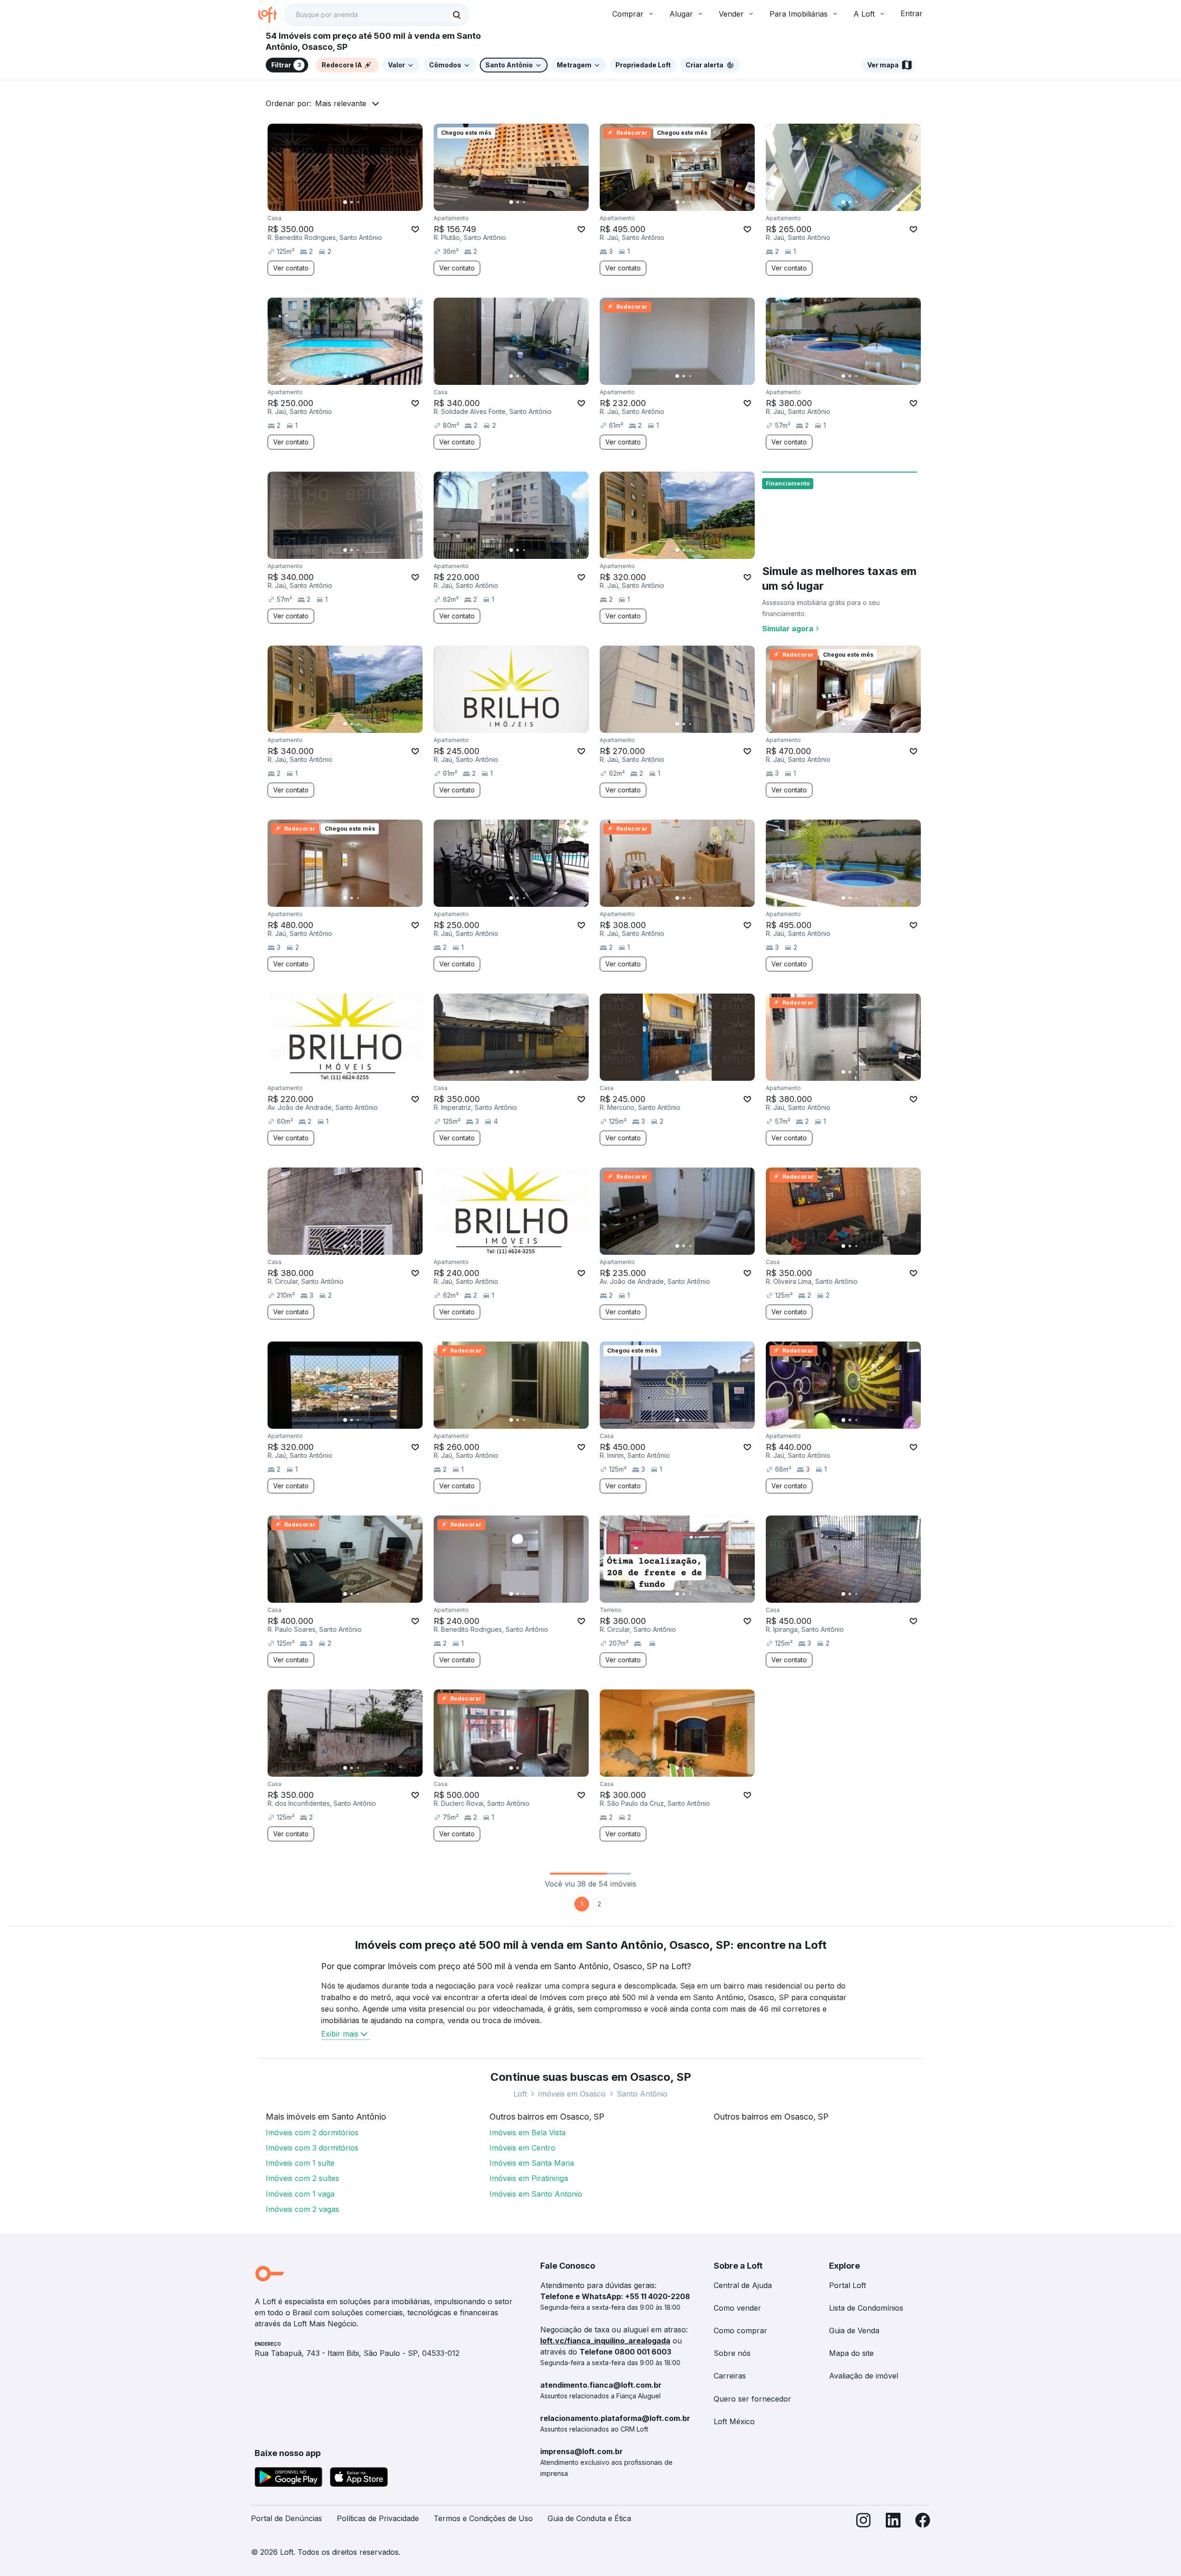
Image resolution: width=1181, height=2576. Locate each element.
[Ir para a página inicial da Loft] (271, 15)
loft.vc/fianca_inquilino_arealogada (605, 2341)
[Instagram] (864, 2522)
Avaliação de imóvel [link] (864, 2376)
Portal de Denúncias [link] (286, 2518)
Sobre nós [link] (732, 2353)
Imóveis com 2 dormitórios (312, 2133)
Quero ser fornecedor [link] (752, 2399)
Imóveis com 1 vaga (300, 2194)
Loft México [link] (734, 2421)
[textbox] (376, 15)
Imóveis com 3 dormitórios (312, 2148)
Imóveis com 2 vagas (302, 2209)
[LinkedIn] (893, 2522)
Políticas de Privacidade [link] (378, 2518)
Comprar (628, 14)
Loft (520, 2094)
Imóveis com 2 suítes (302, 2178)
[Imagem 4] (364, 202)
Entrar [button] (912, 13)
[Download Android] (289, 2479)
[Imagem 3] (358, 202)
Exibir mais (340, 2034)
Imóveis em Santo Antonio (536, 2194)
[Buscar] (457, 15)
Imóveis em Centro (522, 2148)
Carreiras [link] (730, 2376)
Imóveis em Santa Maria (532, 2163)
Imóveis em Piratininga (529, 2178)
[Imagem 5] (371, 202)
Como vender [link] (737, 2308)
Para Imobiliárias (799, 14)
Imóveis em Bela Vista (528, 2133)
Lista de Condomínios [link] (866, 2308)
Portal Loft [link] (847, 2285)
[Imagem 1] (345, 202)
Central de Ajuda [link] (743, 2285)
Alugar (681, 14)
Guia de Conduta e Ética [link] (589, 2518)
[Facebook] (923, 2522)
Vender (731, 14)
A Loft (864, 14)
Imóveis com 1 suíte (300, 2163)
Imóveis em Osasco (572, 2094)
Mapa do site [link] (851, 2353)
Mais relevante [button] (341, 103)
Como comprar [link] (740, 2330)
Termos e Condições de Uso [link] (483, 2518)
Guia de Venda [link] (854, 2330)
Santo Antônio (642, 2094)
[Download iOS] (359, 2479)
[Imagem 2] (352, 202)
